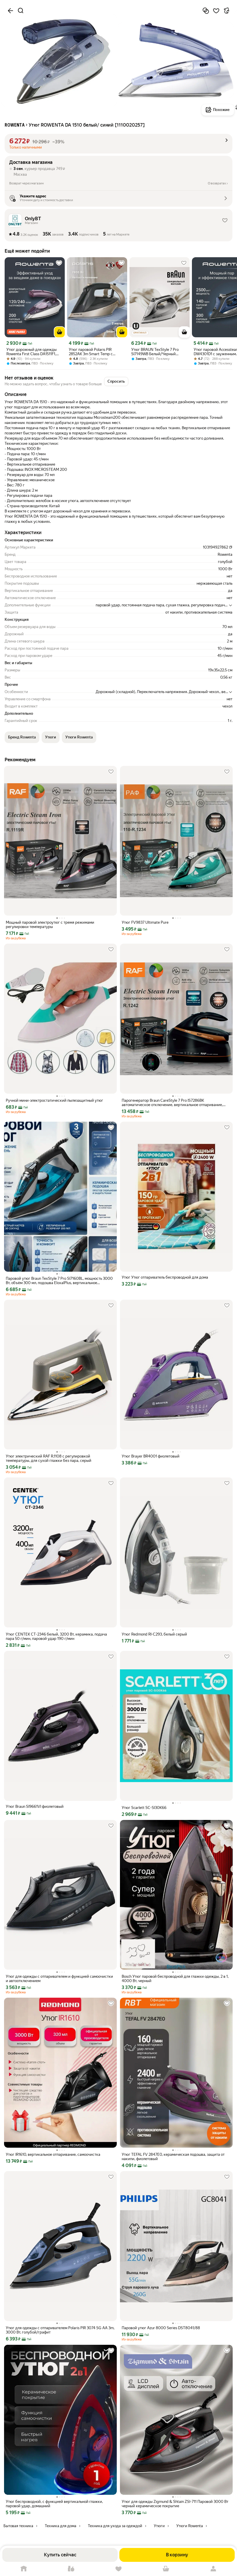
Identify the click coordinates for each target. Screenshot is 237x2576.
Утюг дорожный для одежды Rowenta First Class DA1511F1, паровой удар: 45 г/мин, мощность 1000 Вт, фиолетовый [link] (34, 352)
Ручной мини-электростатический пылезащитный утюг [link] (54, 1100)
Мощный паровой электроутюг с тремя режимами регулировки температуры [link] (50, 925)
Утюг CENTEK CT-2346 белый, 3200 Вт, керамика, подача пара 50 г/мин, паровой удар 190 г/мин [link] (56, 1636)
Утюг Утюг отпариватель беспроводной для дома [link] (165, 1277)
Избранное (118, 2569)
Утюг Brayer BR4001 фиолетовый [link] (151, 1456)
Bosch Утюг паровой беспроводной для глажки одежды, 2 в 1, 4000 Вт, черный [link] (175, 1979)
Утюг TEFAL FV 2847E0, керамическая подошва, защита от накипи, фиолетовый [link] (173, 2157)
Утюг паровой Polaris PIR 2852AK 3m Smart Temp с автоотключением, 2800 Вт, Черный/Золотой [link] (93, 352)
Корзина (166, 2569)
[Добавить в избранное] (216, 11)
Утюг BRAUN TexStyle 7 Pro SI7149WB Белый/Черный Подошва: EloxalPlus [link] (155, 352)
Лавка (71, 2569)
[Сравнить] (206, 11)
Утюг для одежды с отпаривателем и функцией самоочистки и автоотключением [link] (59, 1979)
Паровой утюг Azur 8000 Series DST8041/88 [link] (161, 2328)
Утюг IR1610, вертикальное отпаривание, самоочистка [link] (53, 2154)
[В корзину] (60, 332)
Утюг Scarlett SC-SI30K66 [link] (144, 1808)
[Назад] (10, 11)
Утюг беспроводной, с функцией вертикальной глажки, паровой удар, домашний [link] (54, 2504)
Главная (24, 2569)
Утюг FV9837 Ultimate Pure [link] (145, 922)
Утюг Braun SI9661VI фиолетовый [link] (35, 1806)
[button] (118, 144)
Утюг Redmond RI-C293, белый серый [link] (154, 1634)
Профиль (213, 2569)
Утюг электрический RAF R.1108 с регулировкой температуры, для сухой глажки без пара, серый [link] (49, 1458)
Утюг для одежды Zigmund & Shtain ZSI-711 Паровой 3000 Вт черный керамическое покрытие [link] (175, 2504)
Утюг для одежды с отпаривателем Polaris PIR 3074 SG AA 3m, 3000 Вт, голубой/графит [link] (60, 2330)
